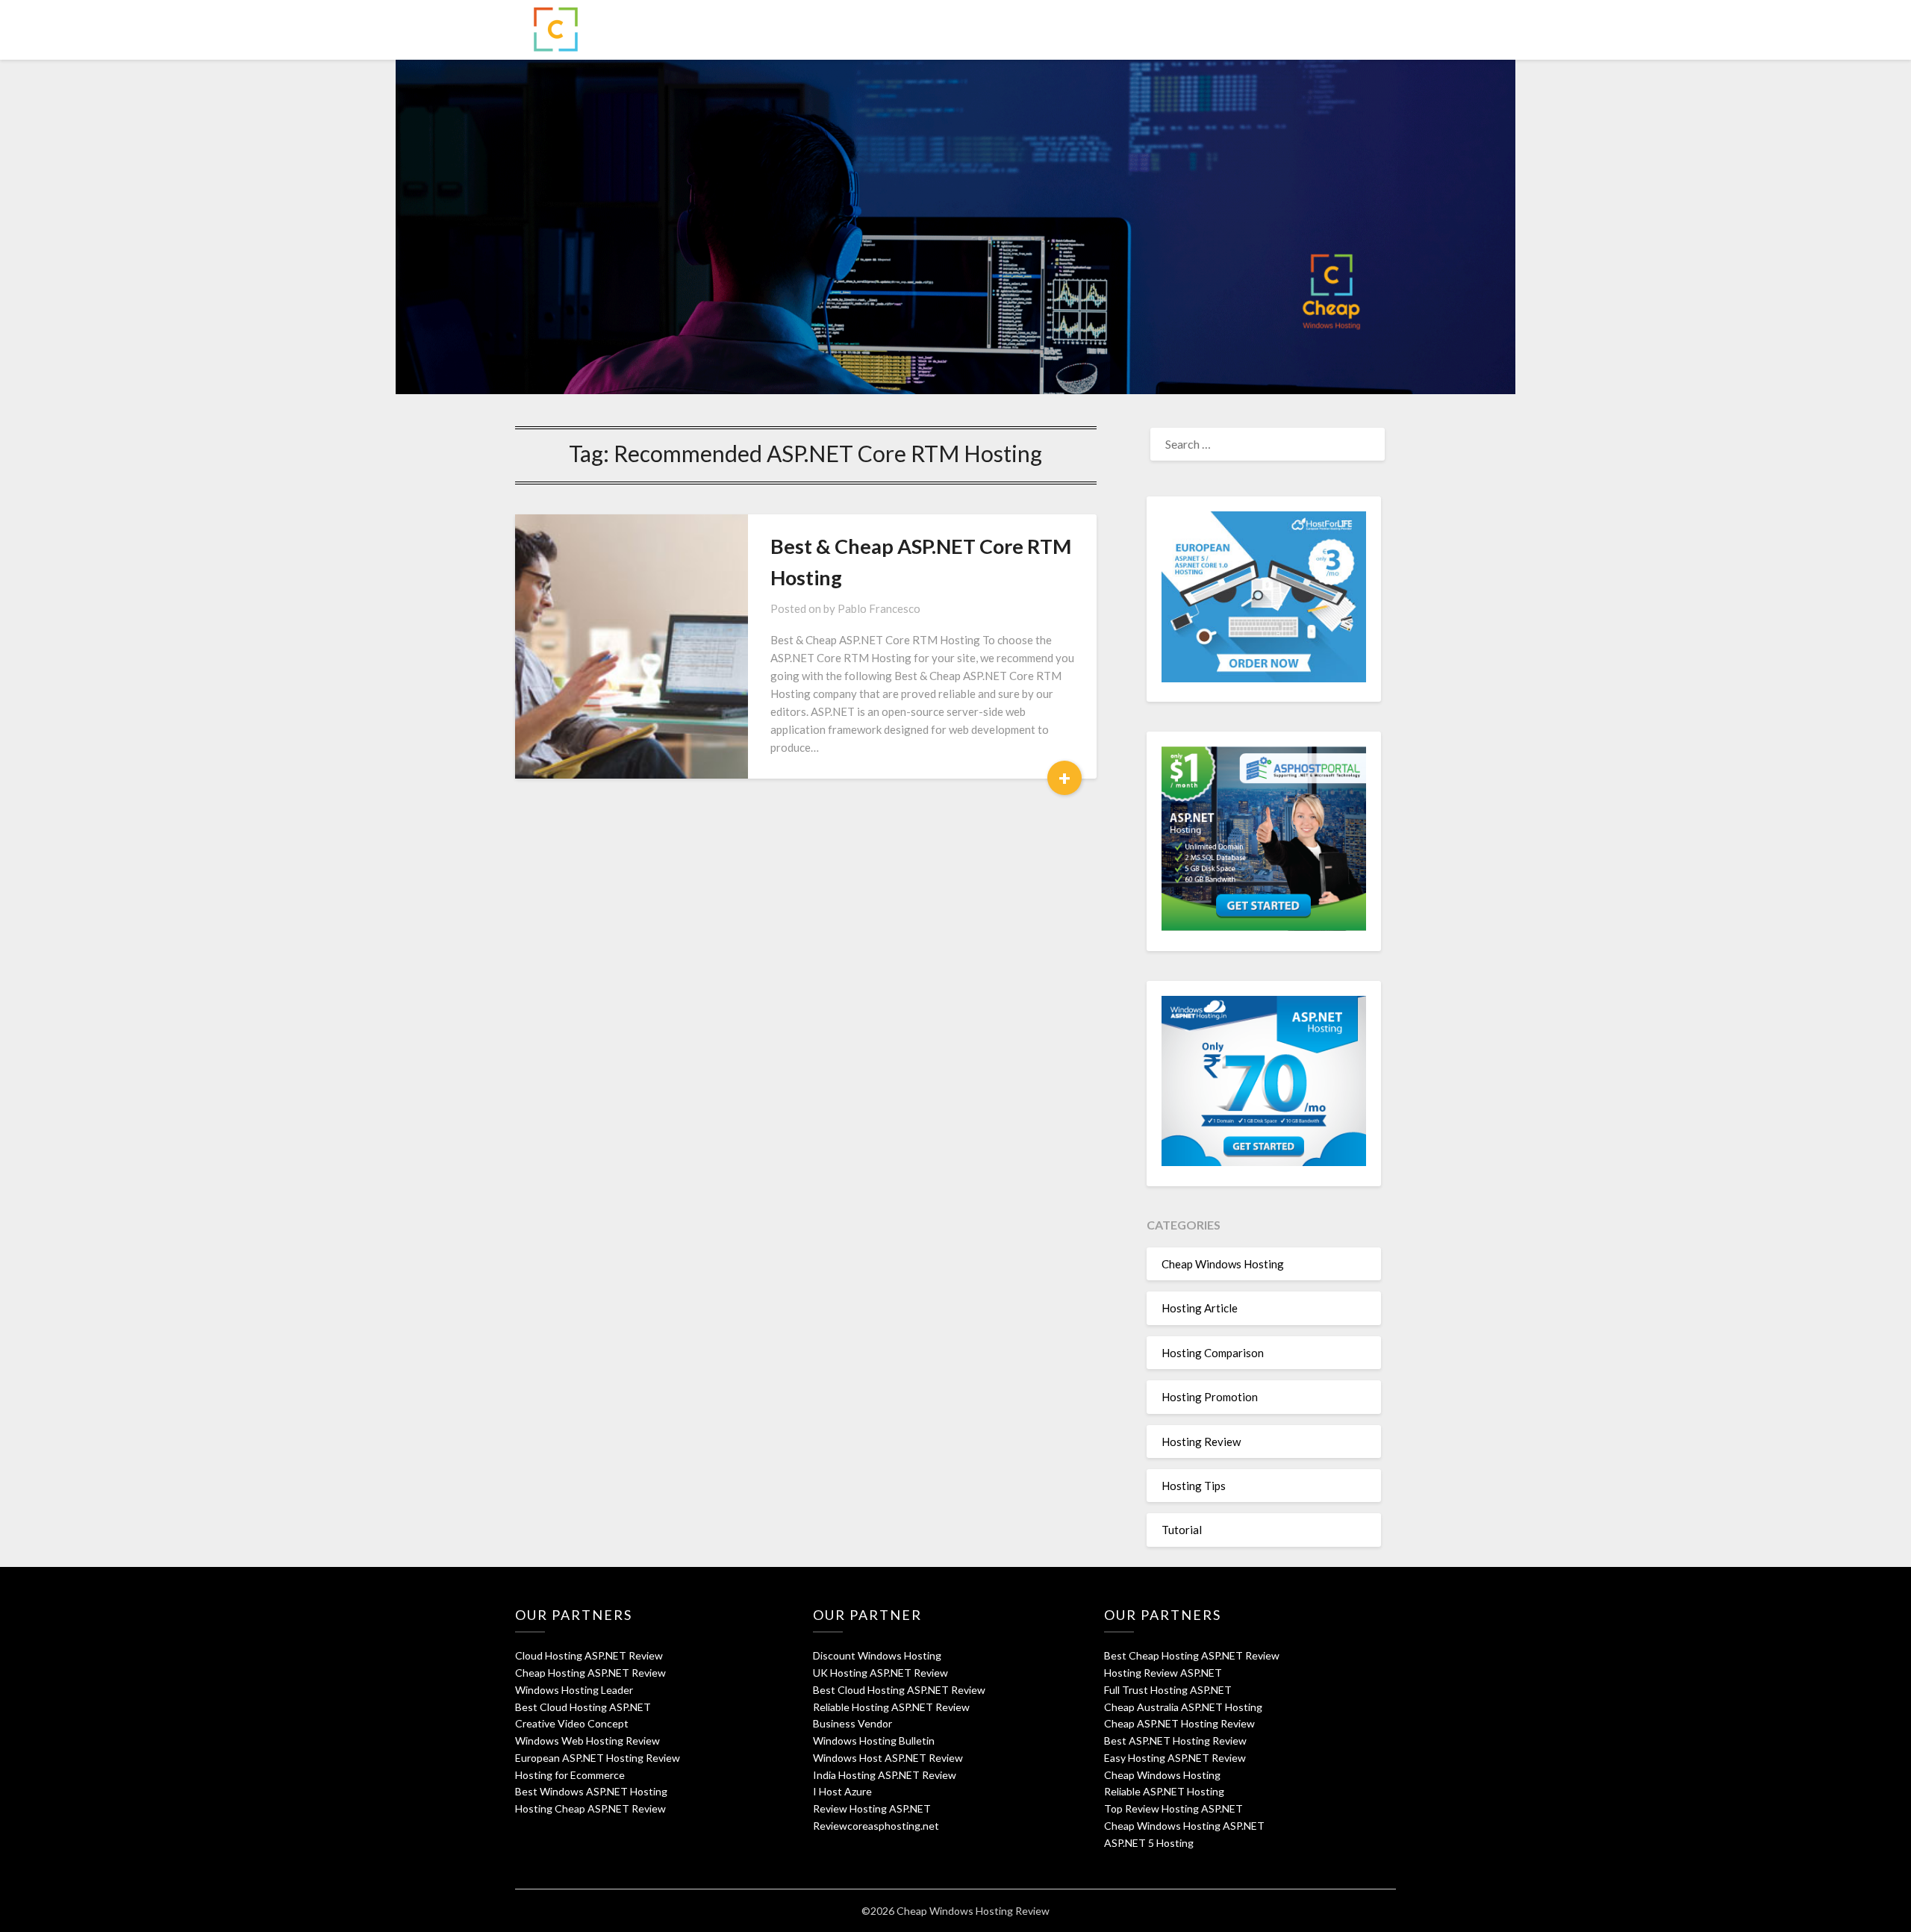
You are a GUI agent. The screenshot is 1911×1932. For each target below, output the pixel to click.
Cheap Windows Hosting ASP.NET (1184, 1826)
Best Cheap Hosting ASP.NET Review (1192, 1655)
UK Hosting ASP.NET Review (880, 1673)
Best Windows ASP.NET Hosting (591, 1791)
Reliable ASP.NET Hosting (1164, 1791)
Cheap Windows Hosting (1223, 1264)
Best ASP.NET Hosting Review (1175, 1741)
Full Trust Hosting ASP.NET (1168, 1690)
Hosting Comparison (1213, 1353)
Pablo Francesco (879, 608)
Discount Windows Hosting (877, 1655)
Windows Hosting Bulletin (874, 1741)
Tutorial (1182, 1530)
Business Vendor (852, 1723)
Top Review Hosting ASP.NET (1173, 1808)
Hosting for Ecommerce (570, 1775)
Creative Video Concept (572, 1723)
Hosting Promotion (1210, 1397)
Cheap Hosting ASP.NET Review (590, 1673)
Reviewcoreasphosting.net (876, 1826)
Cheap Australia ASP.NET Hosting (1183, 1707)
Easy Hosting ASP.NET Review (1175, 1758)
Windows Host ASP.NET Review (888, 1758)
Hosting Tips (1194, 1486)
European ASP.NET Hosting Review (598, 1758)
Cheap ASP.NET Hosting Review (1179, 1723)
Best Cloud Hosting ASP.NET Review (899, 1690)
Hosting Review (1201, 1442)
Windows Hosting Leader (574, 1690)
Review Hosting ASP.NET (872, 1808)
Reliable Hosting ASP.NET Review (891, 1707)
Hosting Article (1200, 1308)
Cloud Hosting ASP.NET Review (589, 1655)
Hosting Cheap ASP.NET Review (590, 1808)
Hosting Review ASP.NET (1163, 1673)
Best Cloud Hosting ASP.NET (583, 1707)
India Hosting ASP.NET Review (885, 1775)
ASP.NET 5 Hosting (1149, 1843)
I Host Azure (842, 1791)
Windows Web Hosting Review (587, 1741)
